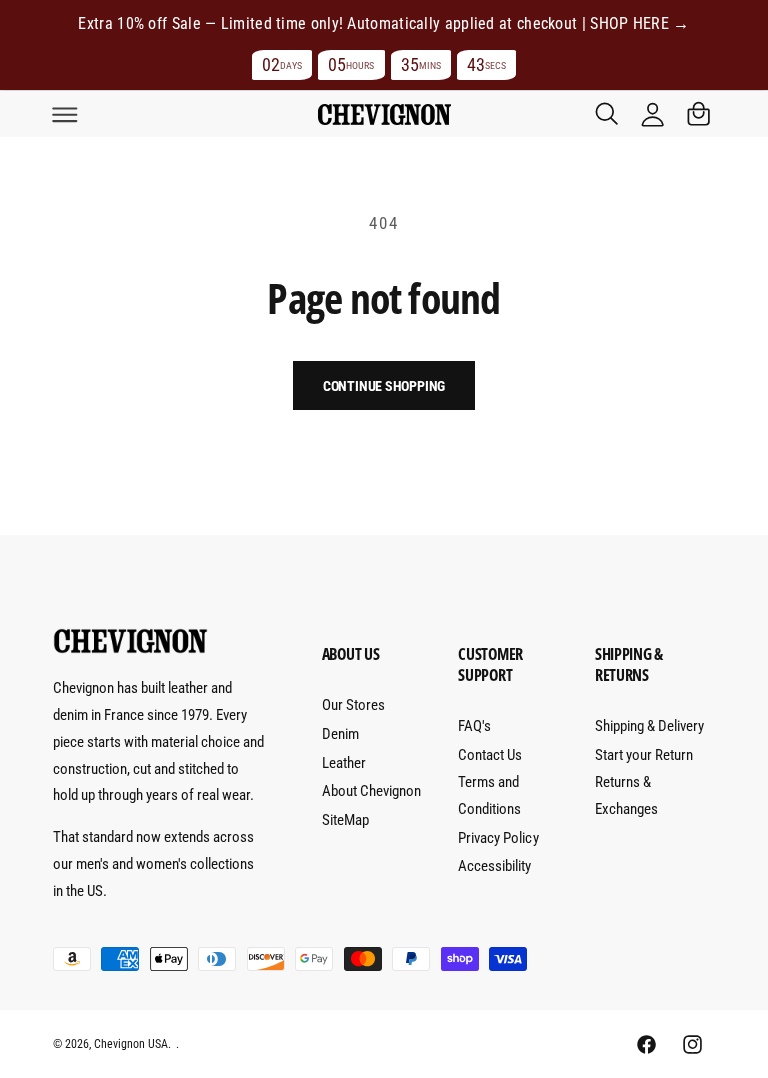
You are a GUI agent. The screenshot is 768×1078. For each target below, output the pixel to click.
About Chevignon (371, 791)
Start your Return (644, 755)
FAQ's (474, 726)
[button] (65, 114)
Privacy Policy (498, 838)
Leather (344, 763)
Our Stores (353, 705)
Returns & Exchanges (626, 795)
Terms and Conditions (489, 795)
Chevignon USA (131, 1044)
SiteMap (345, 820)
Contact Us (490, 755)
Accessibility (494, 866)
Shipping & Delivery (649, 726)
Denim (340, 734)
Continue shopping (384, 386)
